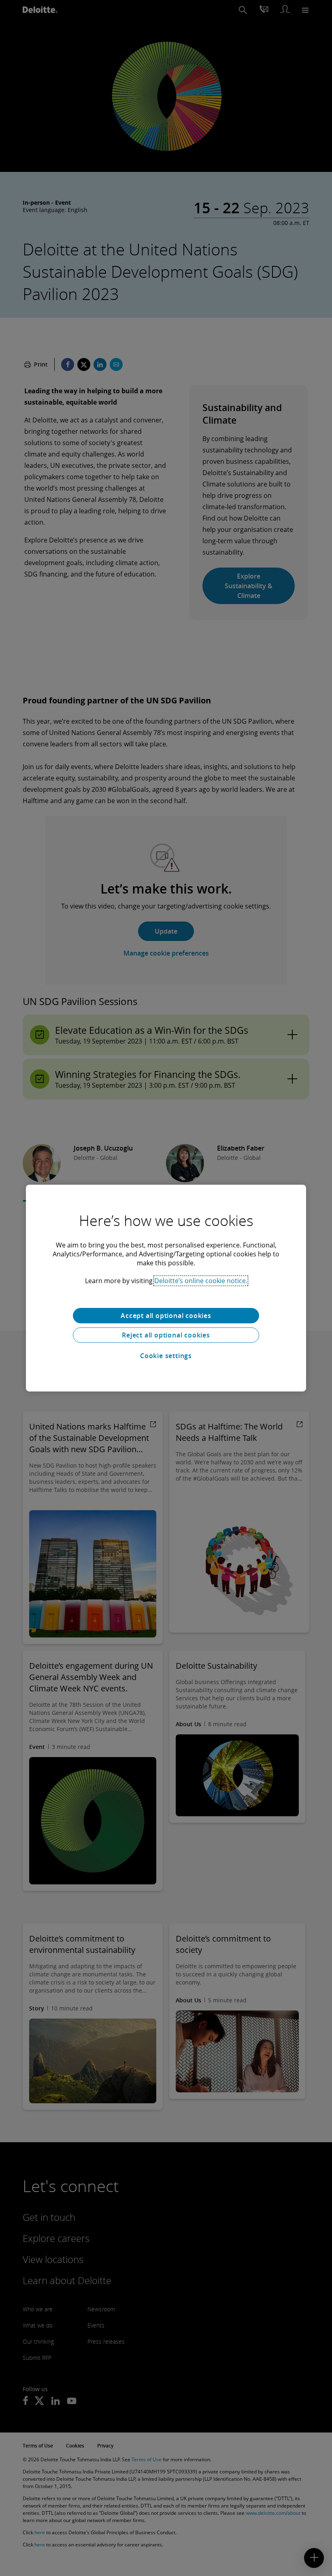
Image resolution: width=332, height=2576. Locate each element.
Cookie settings (166, 1356)
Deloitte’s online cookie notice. (201, 1281)
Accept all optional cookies (166, 1316)
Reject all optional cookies (166, 1335)
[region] (166, 1288)
